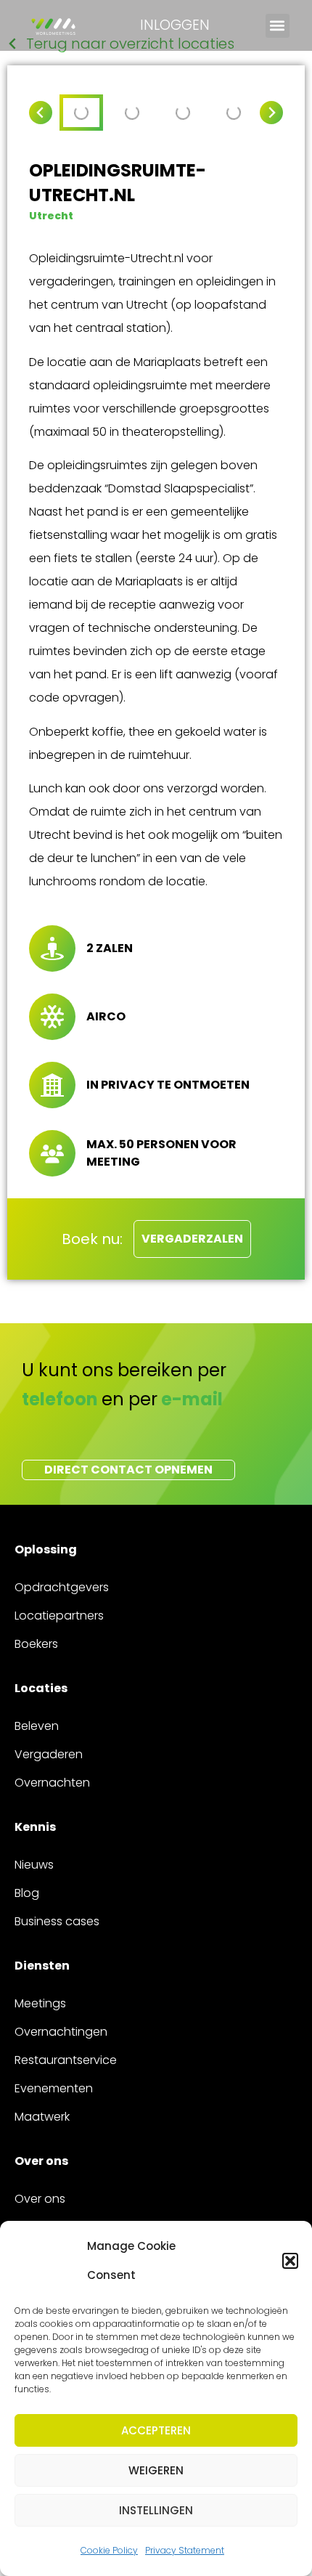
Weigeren (156, 2470)
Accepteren (156, 2430)
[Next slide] (271, 113)
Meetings (40, 2003)
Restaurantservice (66, 2060)
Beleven (37, 1726)
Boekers (36, 1644)
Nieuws (34, 1865)
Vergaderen (49, 1754)
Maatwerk (42, 2117)
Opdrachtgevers (62, 1587)
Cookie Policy (109, 2550)
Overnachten (52, 1783)
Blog (27, 1893)
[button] (290, 2261)
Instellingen (156, 2510)
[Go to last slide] (41, 113)
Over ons (40, 2199)
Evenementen (54, 2088)
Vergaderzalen (192, 1239)
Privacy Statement (185, 2550)
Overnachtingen (61, 2032)
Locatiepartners (59, 1616)
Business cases (57, 1921)
